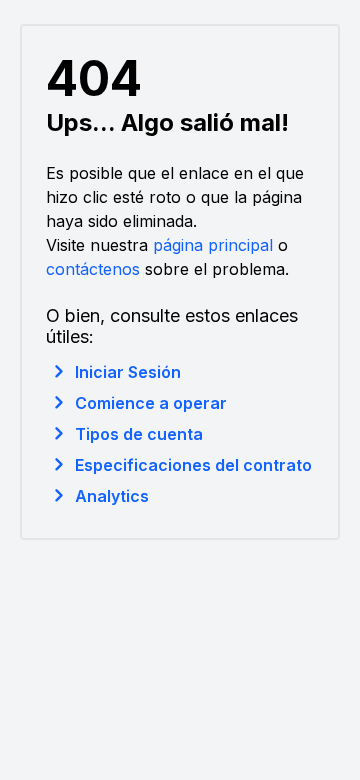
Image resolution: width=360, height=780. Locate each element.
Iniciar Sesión (128, 372)
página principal (213, 245)
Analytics (112, 496)
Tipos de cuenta (139, 434)
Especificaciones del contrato (193, 465)
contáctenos (93, 269)
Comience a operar (151, 403)
